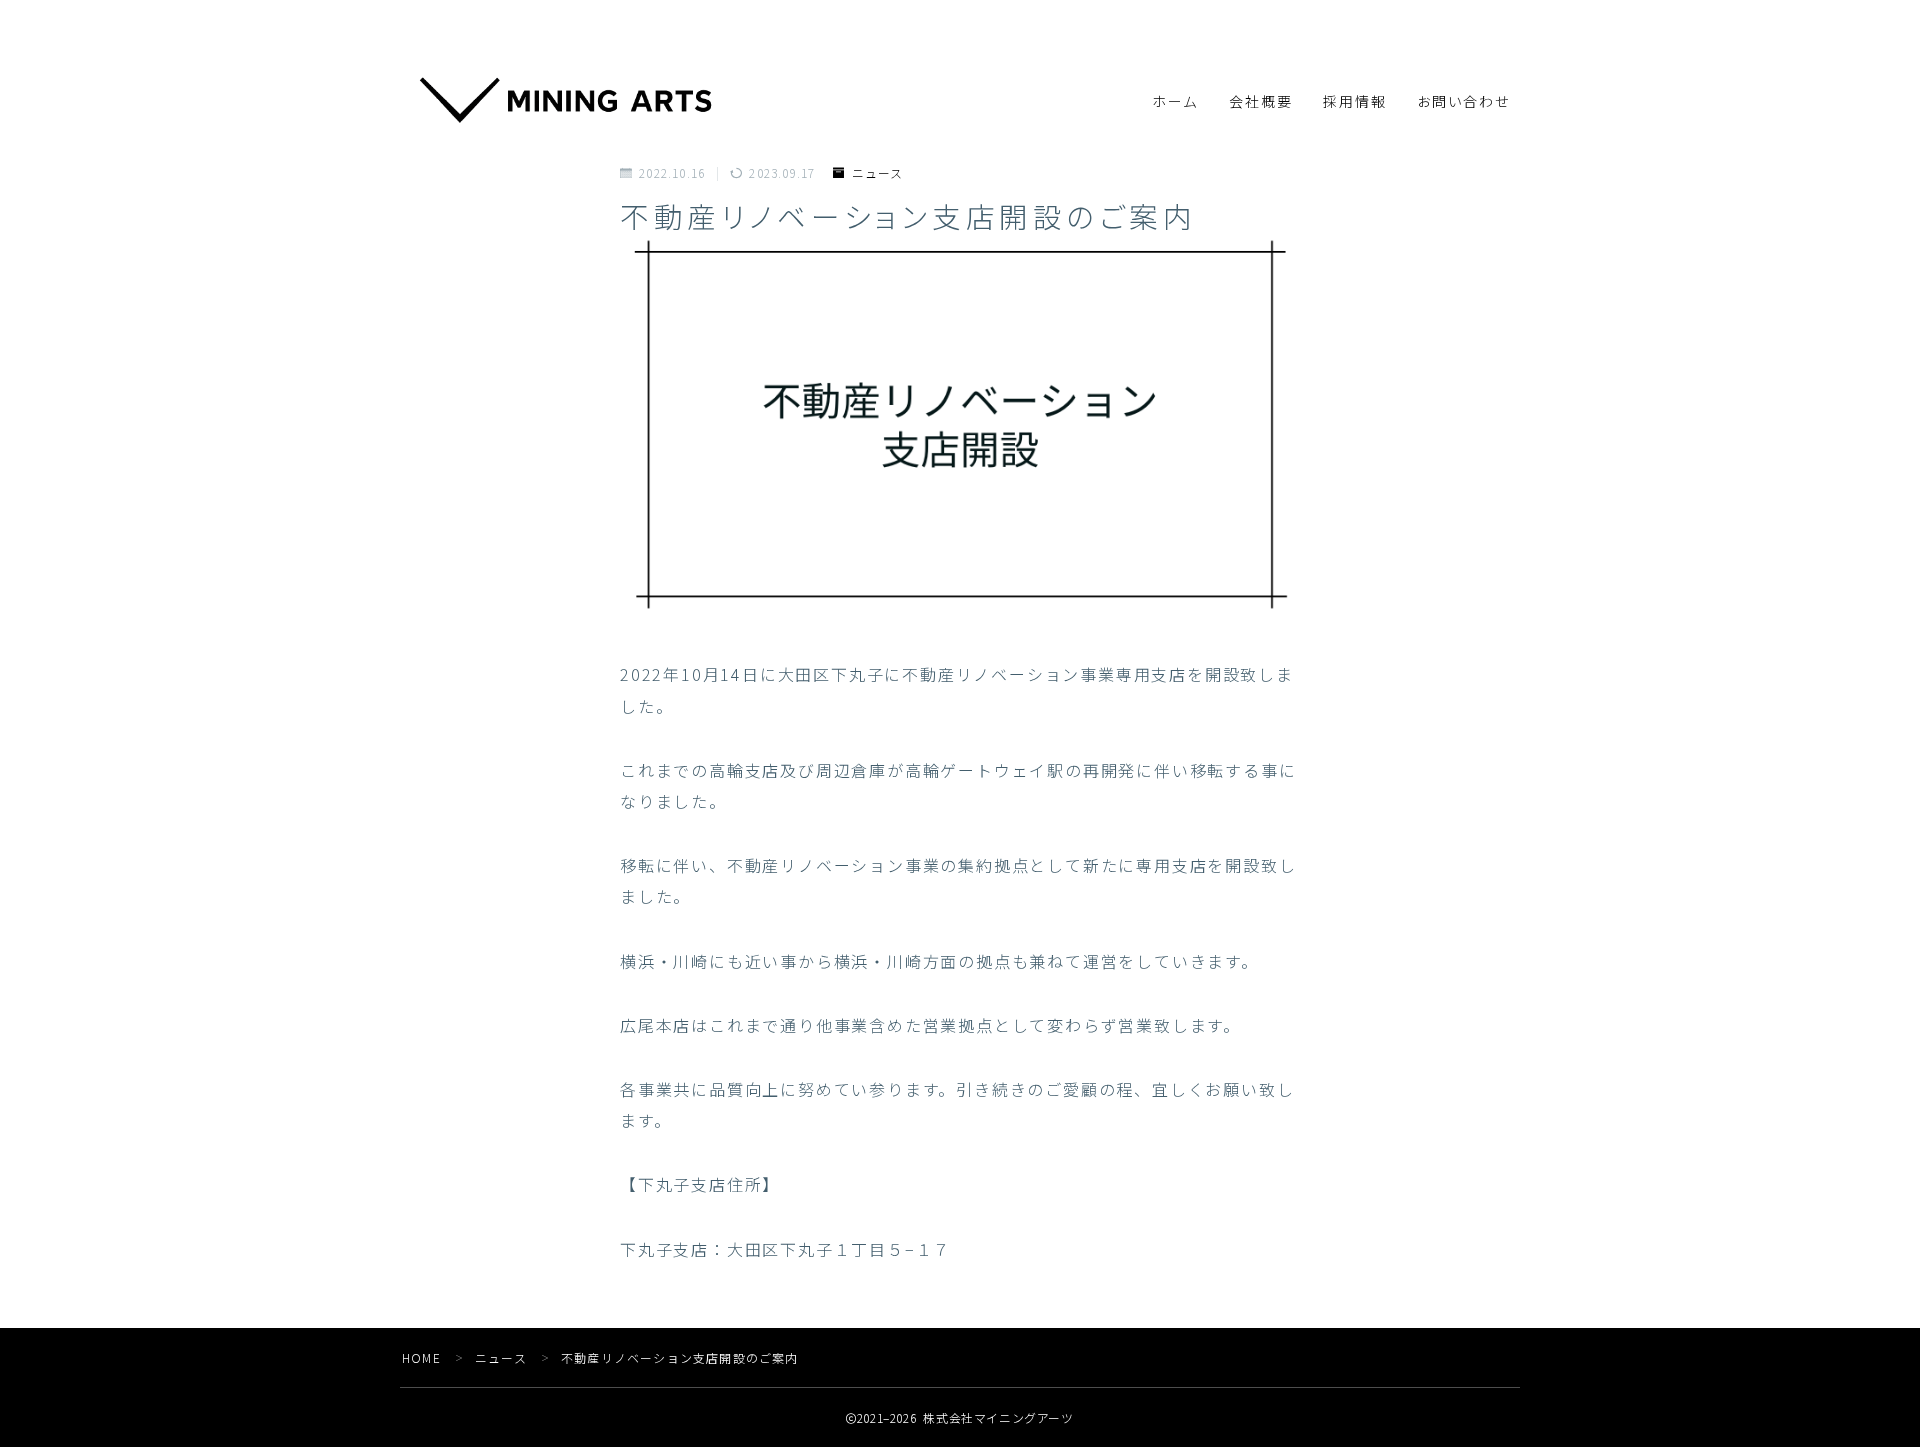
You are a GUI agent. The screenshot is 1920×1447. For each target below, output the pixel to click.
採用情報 (1355, 102)
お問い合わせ (1464, 102)
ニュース (877, 172)
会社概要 (1261, 102)
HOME (421, 1357)
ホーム (1175, 102)
